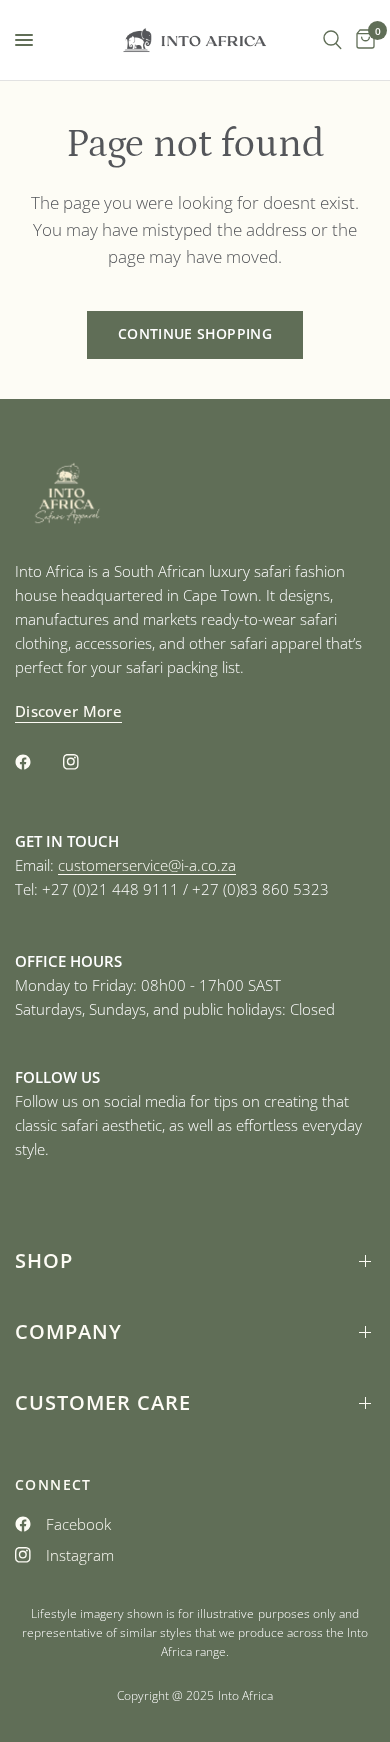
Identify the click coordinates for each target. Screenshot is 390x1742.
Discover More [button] (68, 711)
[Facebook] (37, 762)
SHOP (44, 1260)
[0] (362, 40)
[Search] (332, 40)
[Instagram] (85, 762)
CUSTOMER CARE (103, 1402)
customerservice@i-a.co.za (147, 865)
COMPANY (68, 1331)
